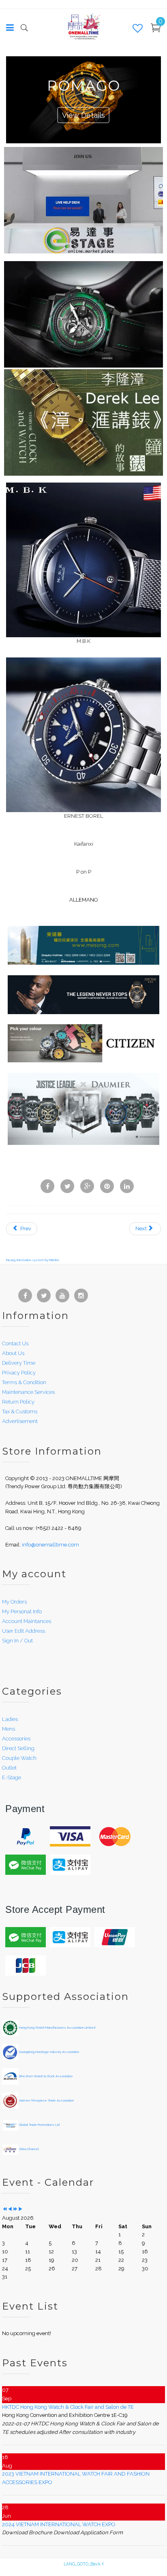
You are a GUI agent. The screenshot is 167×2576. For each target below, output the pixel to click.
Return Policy (18, 1402)
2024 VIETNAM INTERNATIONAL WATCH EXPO (59, 2524)
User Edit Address (24, 1631)
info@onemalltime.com (50, 1545)
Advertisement (20, 1421)
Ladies (10, 1719)
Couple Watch (19, 1758)
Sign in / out (17, 1641)
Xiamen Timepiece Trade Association (46, 2100)
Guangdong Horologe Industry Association (49, 2052)
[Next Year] (15, 2209)
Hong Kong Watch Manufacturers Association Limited (57, 2027)
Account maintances (27, 1621)
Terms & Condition (24, 1382)
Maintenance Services (28, 1392)
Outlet (9, 1768)
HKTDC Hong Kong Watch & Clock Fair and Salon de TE (68, 2407)
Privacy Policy (19, 1373)
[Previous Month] (10, 2209)
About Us (13, 1353)
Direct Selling (18, 1748)
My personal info (22, 1611)
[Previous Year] (5, 2209)
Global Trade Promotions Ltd (39, 2125)
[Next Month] (20, 2209)
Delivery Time (19, 1363)
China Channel (29, 2149)
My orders (14, 1602)
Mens (9, 1729)
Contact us (15, 1343)
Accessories (16, 1739)
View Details (83, 115)
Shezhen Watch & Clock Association (45, 2076)
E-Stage (12, 1777)
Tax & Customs (20, 1411)
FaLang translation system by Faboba (32, 1260)
